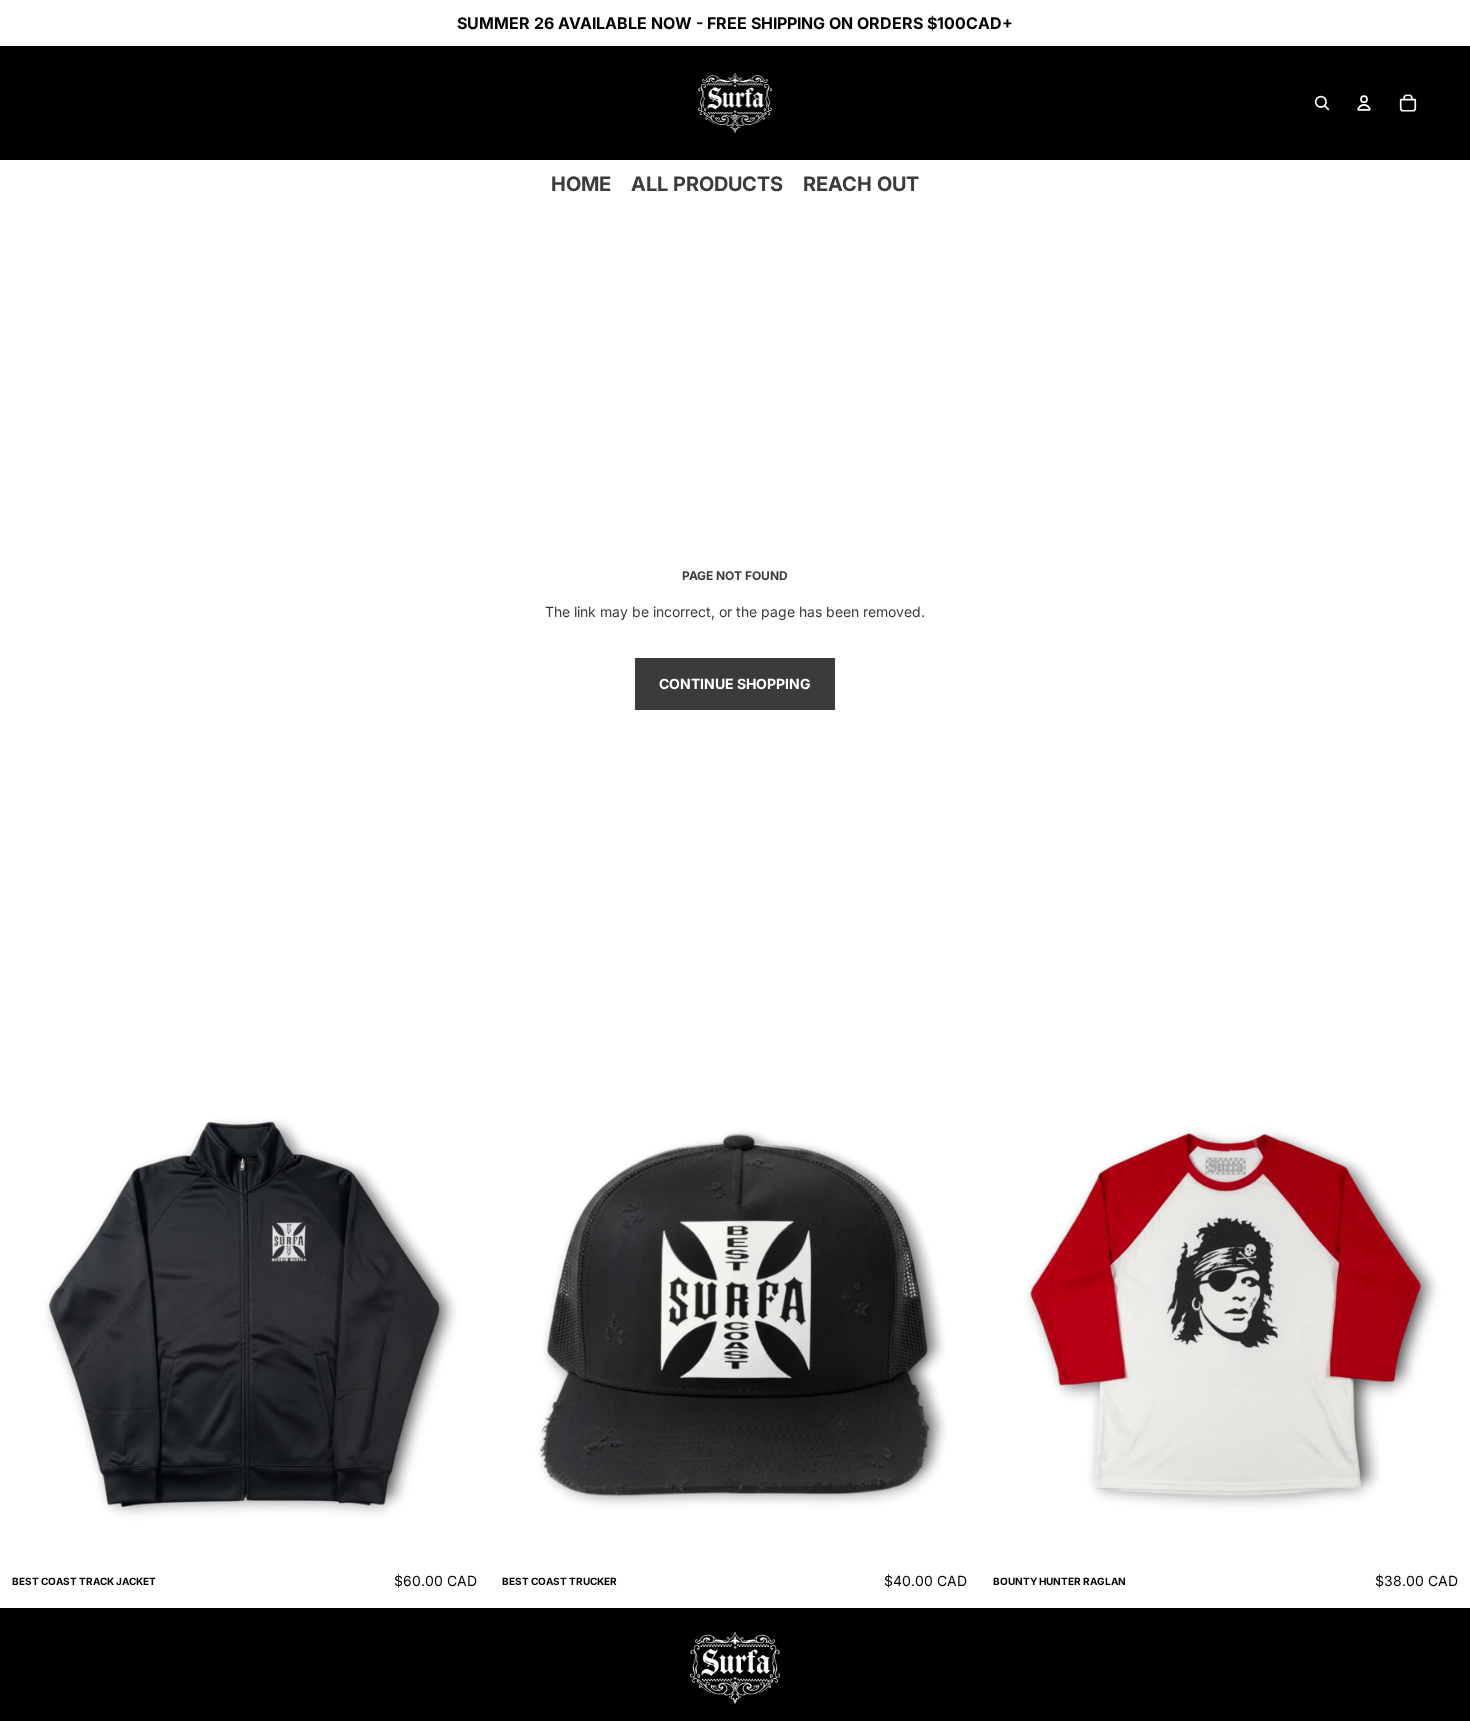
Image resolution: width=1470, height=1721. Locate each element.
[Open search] (1322, 103)
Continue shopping (735, 683)
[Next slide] (459, 1315)
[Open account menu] (1364, 103)
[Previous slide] (30, 1315)
